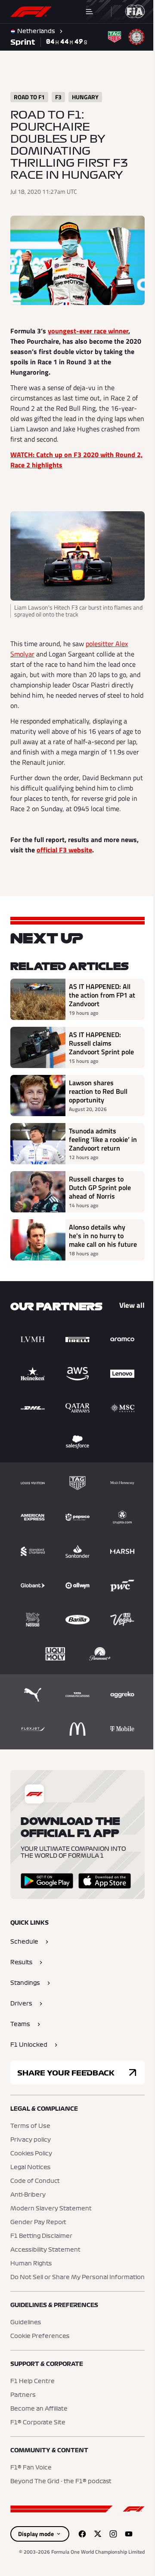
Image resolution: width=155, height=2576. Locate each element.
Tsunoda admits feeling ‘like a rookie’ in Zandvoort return (103, 1139)
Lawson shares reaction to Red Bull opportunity (98, 1091)
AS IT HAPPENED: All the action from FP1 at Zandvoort (102, 995)
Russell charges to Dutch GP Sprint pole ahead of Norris (100, 1187)
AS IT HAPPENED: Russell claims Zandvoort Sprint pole (101, 1043)
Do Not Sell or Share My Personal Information (77, 2277)
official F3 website (64, 850)
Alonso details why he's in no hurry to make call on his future (103, 1236)
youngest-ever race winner (88, 331)
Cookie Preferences (40, 2336)
